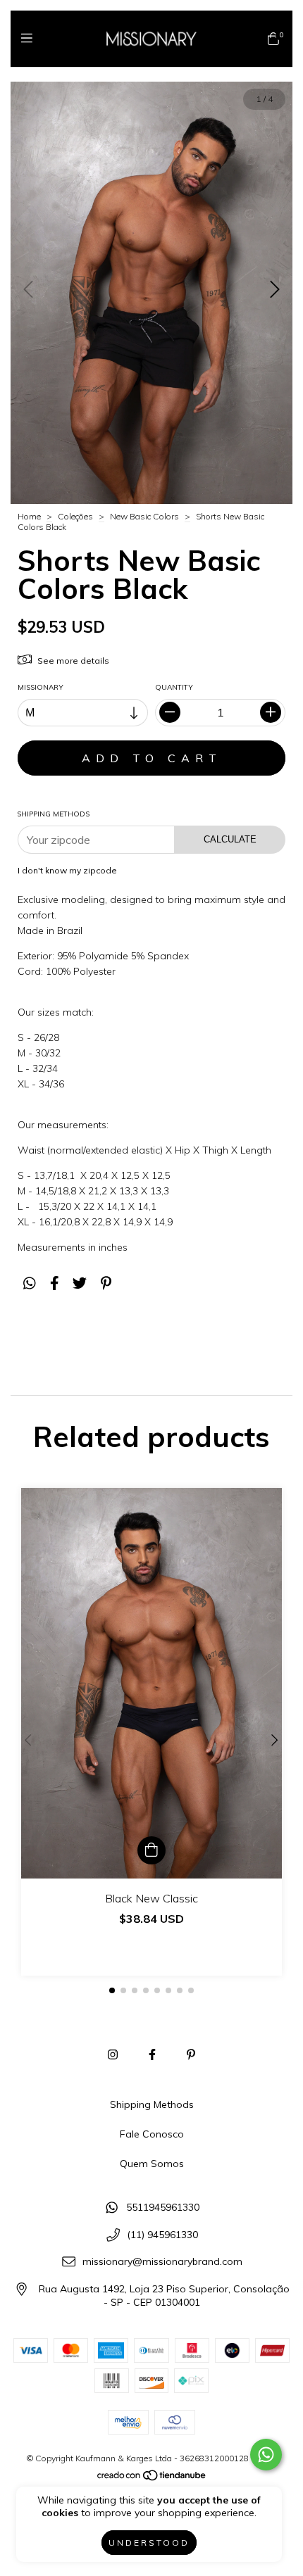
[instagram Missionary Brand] (113, 2054)
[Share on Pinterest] (106, 1283)
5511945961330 (163, 2207)
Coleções (75, 516)
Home (29, 516)
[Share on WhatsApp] (30, 1283)
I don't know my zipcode (67, 870)
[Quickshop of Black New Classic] (151, 1850)
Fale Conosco (152, 2134)
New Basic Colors (144, 516)
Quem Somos (152, 2164)
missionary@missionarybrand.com (162, 2262)
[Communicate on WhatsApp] (266, 2455)
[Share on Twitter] (80, 1283)
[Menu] (30, 38)
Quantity (174, 687)
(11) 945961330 (162, 2235)
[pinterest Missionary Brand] (191, 2054)
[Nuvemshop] (152, 2478)
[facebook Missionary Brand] (152, 2054)
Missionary (41, 687)
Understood (149, 2543)
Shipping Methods (152, 2104)
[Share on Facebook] (55, 1283)
